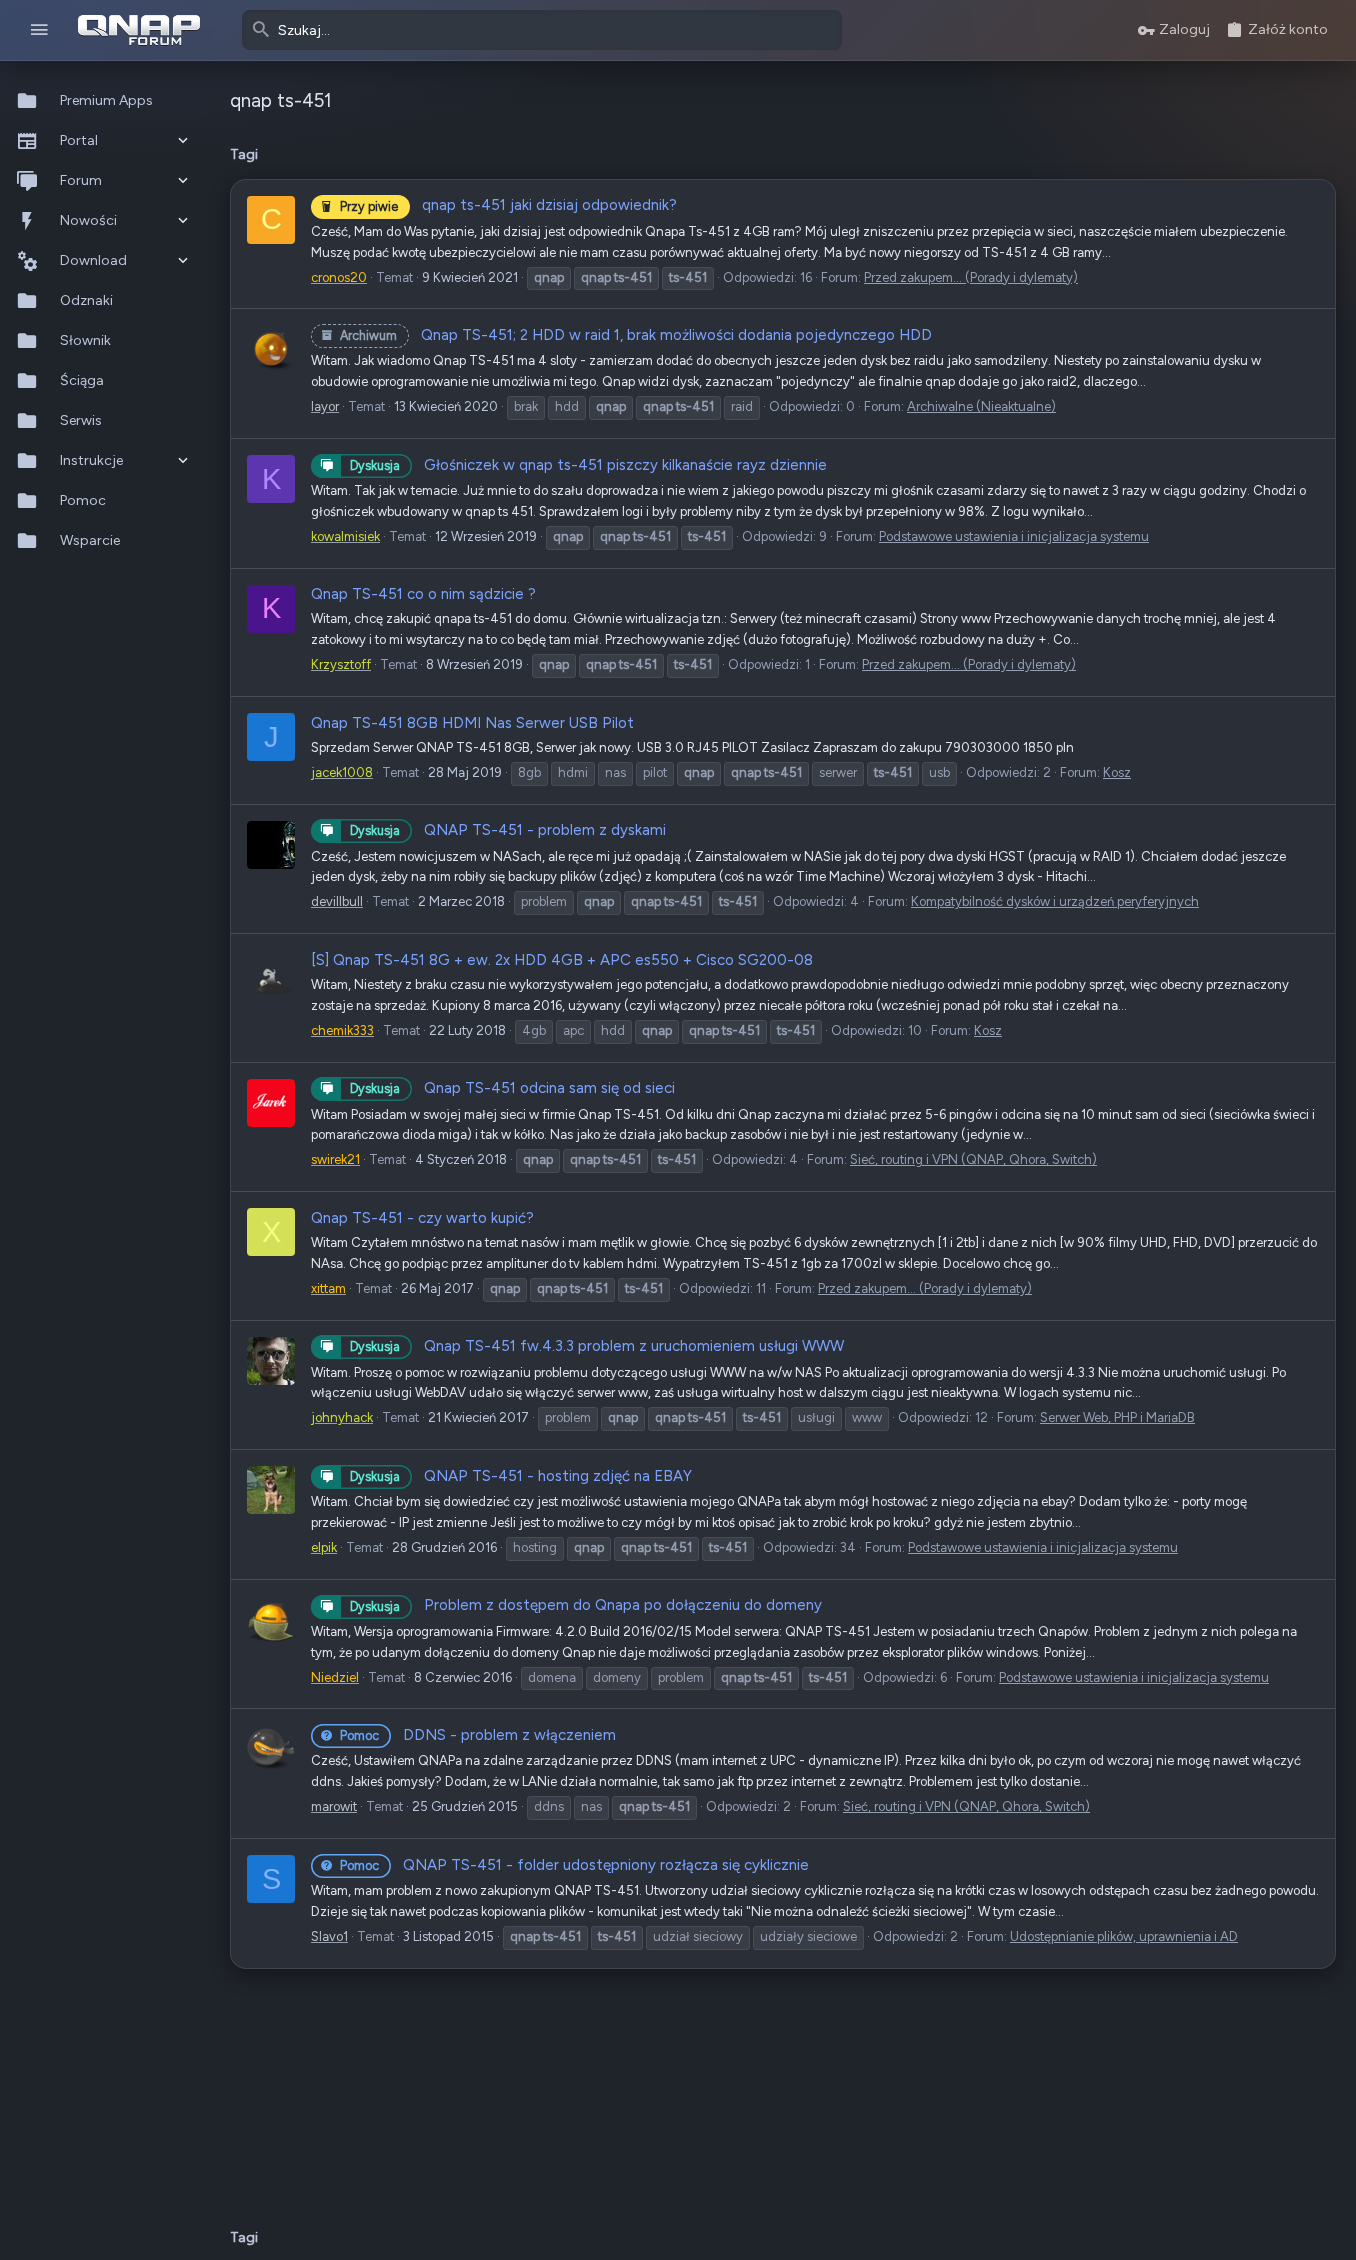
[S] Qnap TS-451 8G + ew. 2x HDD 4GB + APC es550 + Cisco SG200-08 (562, 960)
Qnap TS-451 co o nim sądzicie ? (423, 594)
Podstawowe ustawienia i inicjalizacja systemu (1014, 536)
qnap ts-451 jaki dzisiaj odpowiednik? (508, 205)
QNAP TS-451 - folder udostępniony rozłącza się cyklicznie (574, 1865)
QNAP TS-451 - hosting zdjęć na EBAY (521, 1476)
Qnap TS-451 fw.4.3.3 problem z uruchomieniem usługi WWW (597, 1346)
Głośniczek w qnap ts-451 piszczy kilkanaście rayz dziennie (588, 465)
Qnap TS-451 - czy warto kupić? (422, 1218)
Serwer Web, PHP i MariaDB (1117, 1417)
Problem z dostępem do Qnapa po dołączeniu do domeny (586, 1605)
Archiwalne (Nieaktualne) (981, 406)
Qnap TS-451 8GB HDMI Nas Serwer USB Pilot (472, 723)
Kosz (1117, 772)
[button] (39, 30)
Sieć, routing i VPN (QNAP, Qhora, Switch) (973, 1159)
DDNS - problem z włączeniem (478, 1735)
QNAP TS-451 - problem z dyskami (508, 830)
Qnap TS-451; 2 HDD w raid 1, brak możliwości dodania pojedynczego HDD (636, 335)
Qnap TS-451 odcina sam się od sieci (512, 1088)
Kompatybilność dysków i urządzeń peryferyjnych (1055, 901)
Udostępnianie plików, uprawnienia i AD (1124, 1936)
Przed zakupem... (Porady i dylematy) (971, 277)
